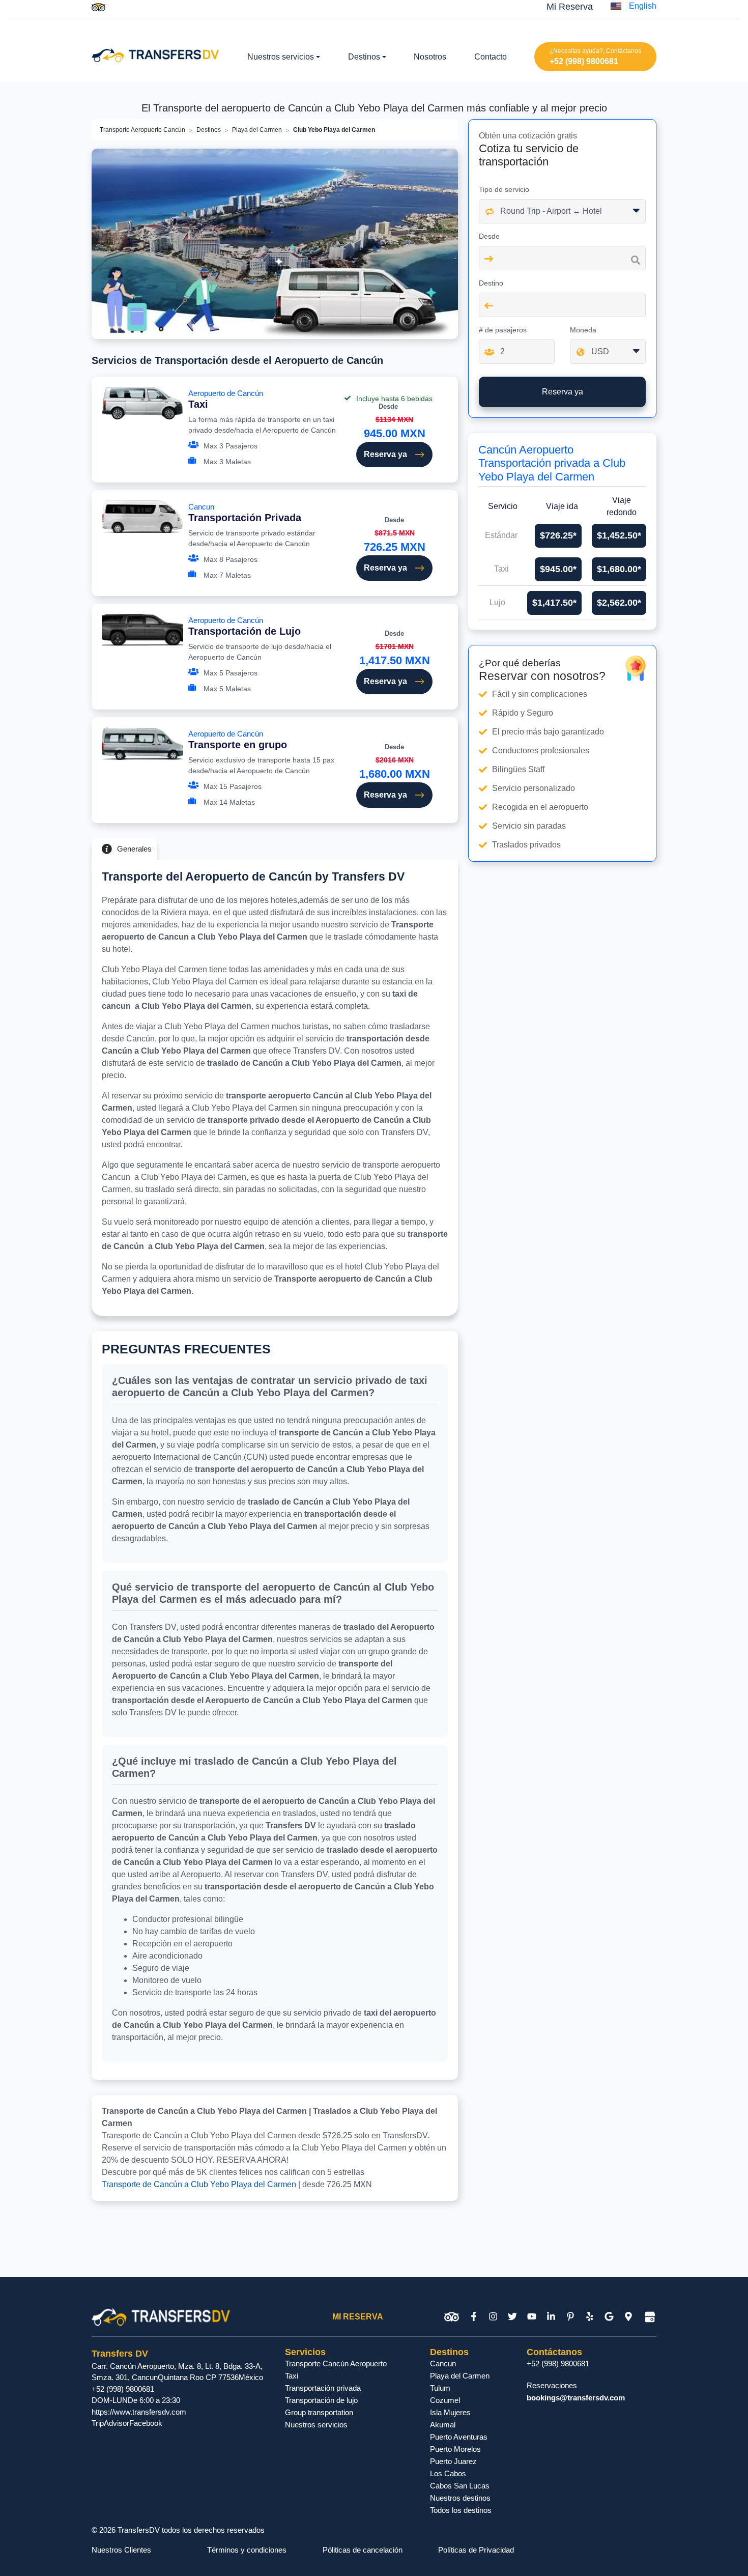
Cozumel (445, 2400)
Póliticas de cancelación (363, 2550)
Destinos (209, 130)
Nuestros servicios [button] (281, 57)
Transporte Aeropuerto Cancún (142, 130)
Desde (489, 236)
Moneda (583, 330)
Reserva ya (385, 454)
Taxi (292, 2376)
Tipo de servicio (504, 189)
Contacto (491, 57)
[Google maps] (628, 2317)
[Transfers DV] (155, 54)
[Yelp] (590, 2317)
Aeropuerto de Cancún (226, 399)
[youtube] (532, 2317)
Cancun (245, 513)
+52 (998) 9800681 (584, 61)
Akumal (443, 2425)
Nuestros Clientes (121, 2550)
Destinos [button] (364, 57)
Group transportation (319, 2412)
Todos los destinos (461, 2510)
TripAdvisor (110, 2423)
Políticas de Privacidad (476, 2550)
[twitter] (512, 2317)
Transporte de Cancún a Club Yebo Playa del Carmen (199, 2184)
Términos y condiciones (247, 2550)
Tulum (440, 2388)
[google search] (609, 2317)
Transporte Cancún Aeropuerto (336, 2363)
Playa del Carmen (257, 130)
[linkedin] (551, 2317)
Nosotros (430, 57)
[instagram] (493, 2317)
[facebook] (474, 2317)
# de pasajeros (503, 330)
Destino (491, 283)
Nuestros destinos (460, 2498)
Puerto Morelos (455, 2449)
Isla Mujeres (450, 2412)
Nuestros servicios (316, 2425)
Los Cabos (448, 2473)
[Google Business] (650, 2317)
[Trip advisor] (99, 7)
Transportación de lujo (321, 2400)
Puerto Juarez (453, 2461)
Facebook (146, 2423)
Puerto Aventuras (459, 2437)
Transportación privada (323, 2388)
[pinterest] (570, 2317)
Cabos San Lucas (460, 2486)
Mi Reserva (570, 7)
